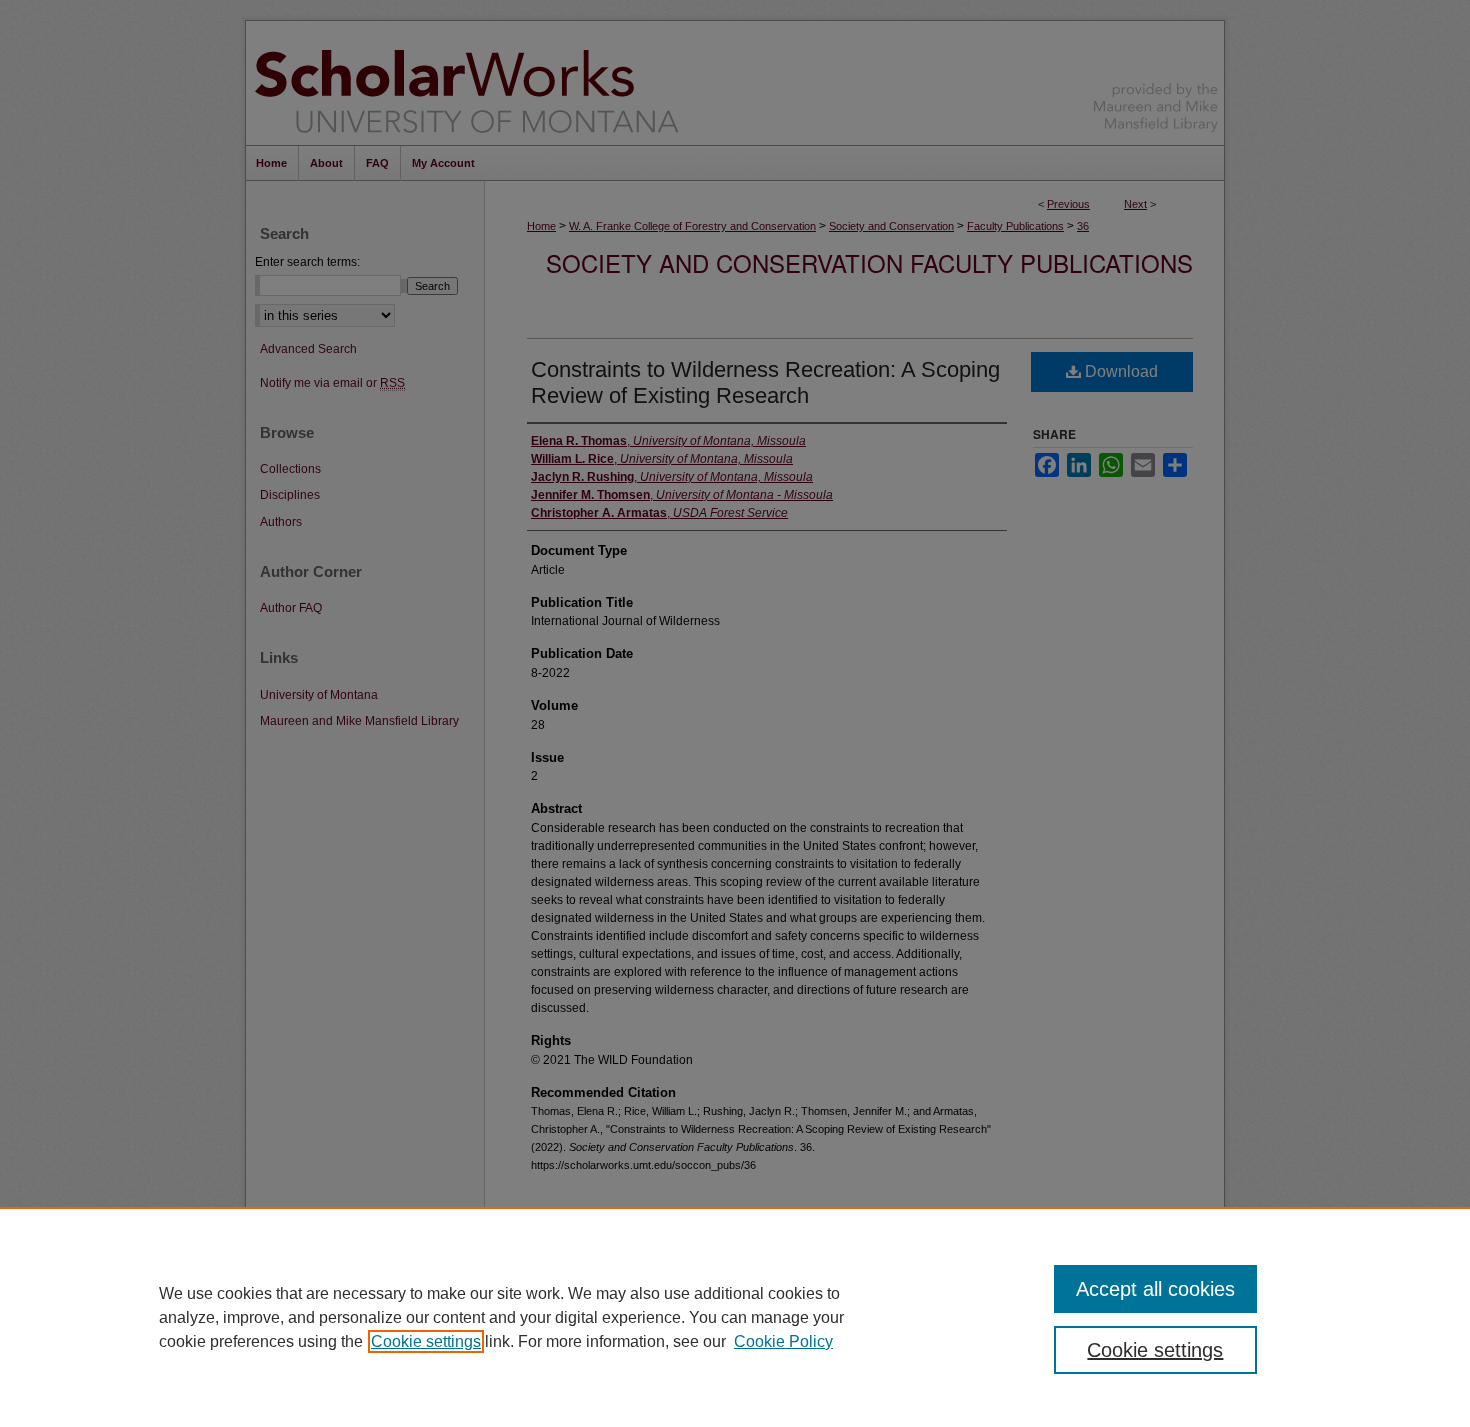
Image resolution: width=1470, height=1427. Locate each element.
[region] (735, 1317)
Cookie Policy (783, 1341)
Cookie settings (426, 1341)
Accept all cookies (1155, 1289)
